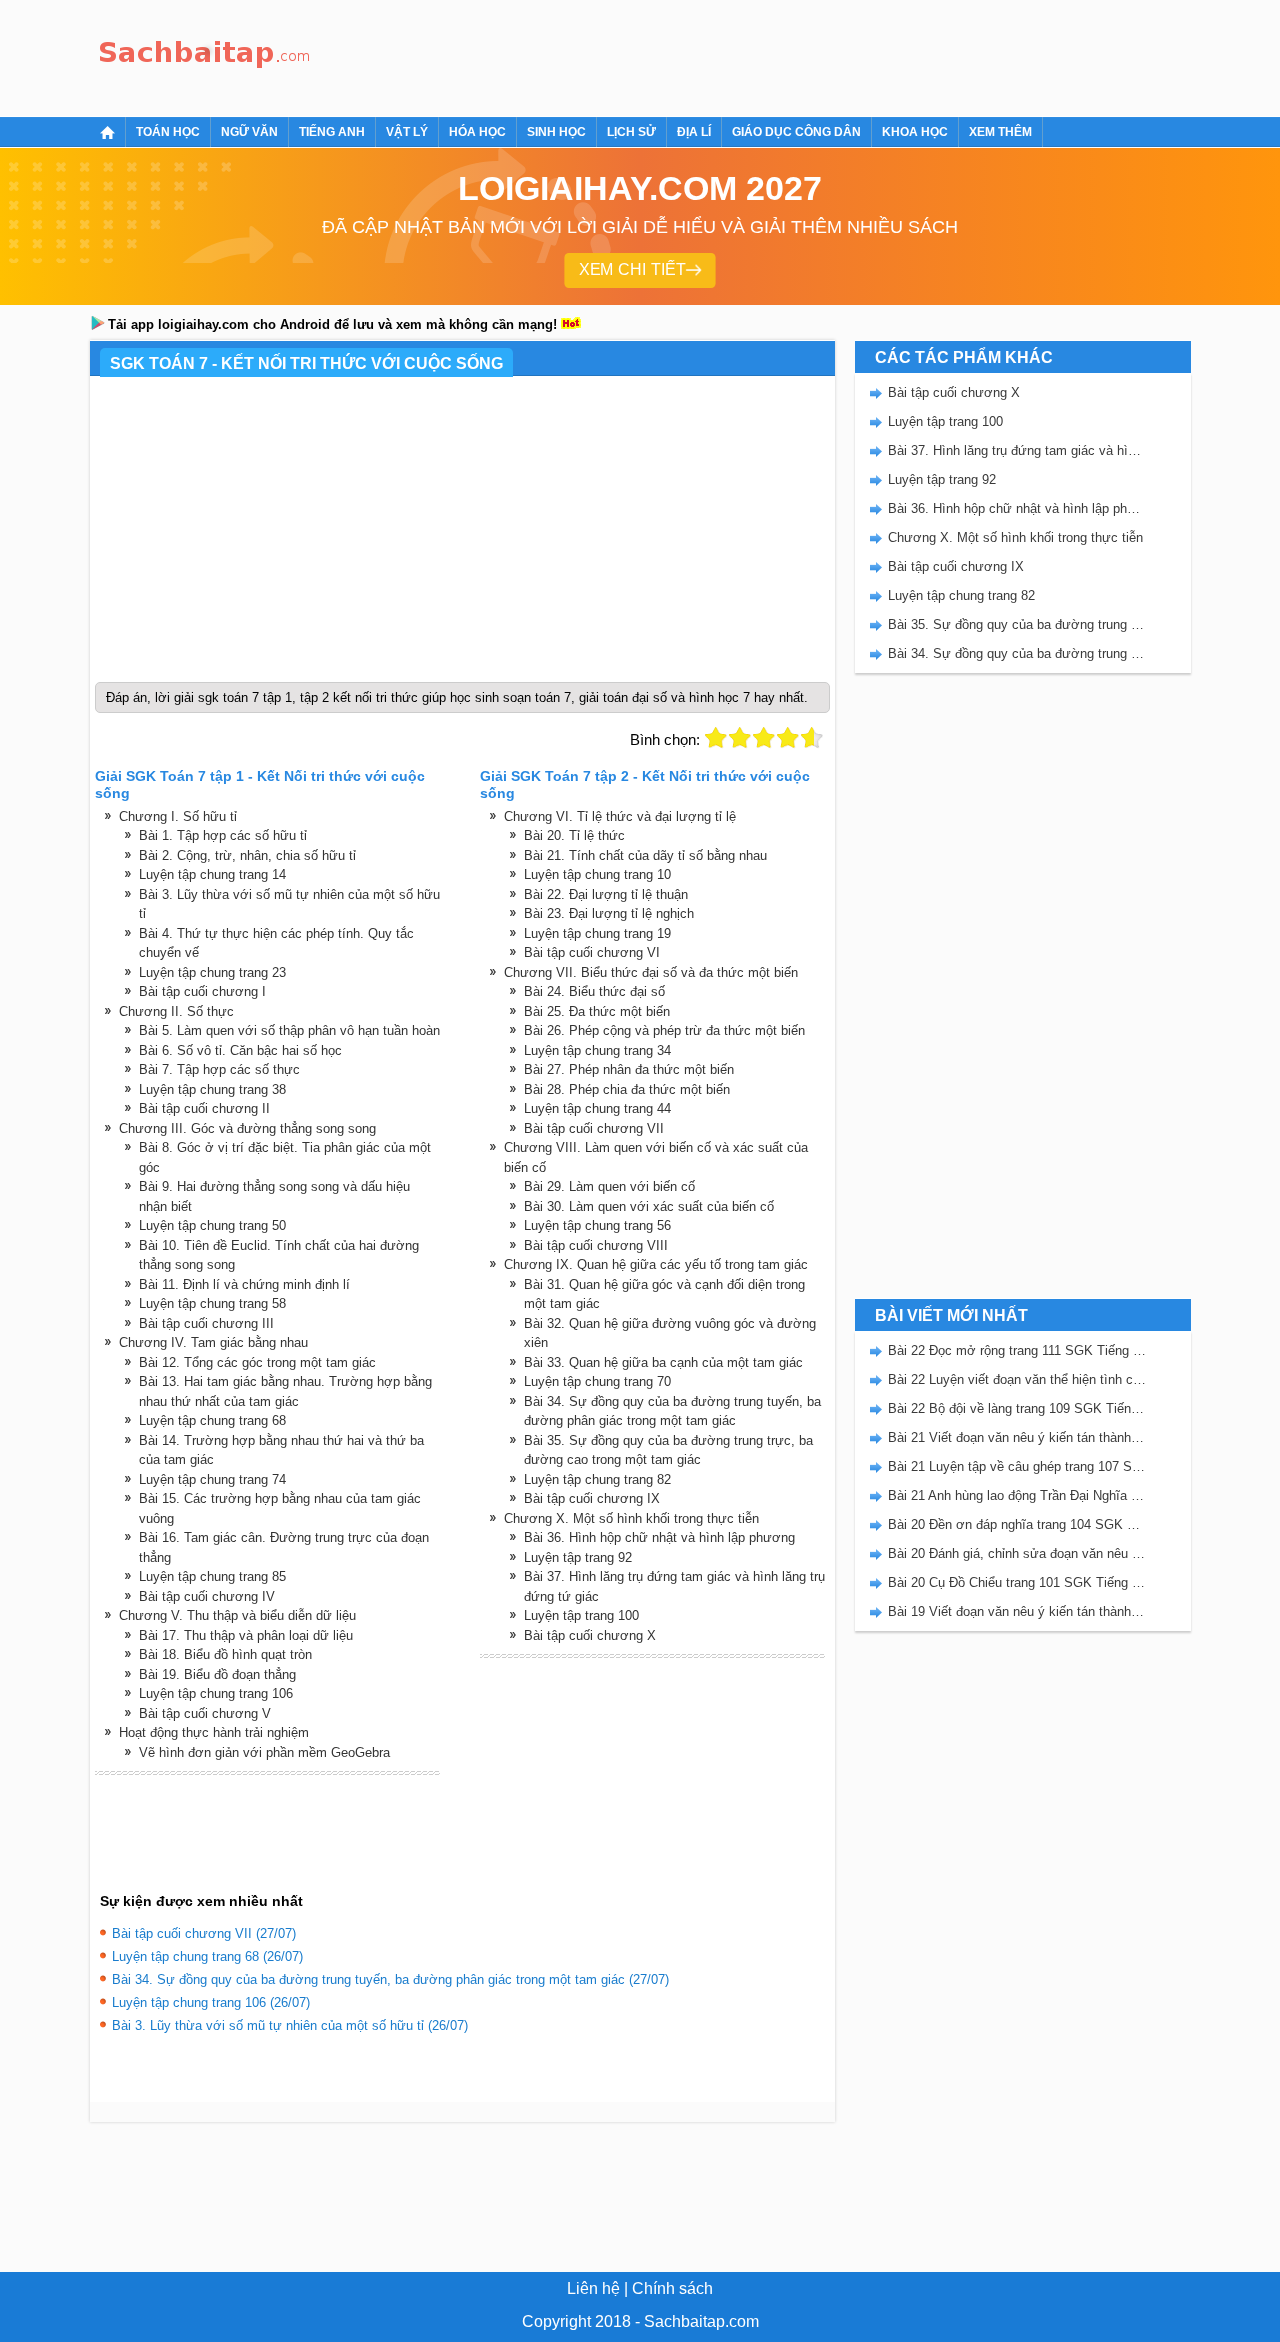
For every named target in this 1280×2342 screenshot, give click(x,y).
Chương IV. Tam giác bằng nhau (213, 1342)
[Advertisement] (684, 55)
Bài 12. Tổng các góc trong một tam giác (257, 1362)
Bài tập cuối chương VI (592, 952)
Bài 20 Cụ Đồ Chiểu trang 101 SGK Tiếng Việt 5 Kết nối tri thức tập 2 (1017, 1582)
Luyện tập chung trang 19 (597, 933)
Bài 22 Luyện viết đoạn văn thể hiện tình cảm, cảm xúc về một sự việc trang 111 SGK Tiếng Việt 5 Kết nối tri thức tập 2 (1017, 1379)
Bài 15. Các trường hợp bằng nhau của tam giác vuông (280, 1508)
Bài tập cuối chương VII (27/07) (204, 1933)
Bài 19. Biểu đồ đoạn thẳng (217, 1674)
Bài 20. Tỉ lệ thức (574, 835)
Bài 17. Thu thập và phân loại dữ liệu (246, 1635)
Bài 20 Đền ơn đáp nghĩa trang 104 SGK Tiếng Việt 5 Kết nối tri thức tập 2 (1017, 1524)
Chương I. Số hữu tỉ (178, 816)
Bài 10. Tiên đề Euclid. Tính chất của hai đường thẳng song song (279, 1255)
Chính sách (672, 2288)
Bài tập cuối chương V (205, 1713)
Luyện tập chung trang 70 (597, 1381)
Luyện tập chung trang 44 (597, 1108)
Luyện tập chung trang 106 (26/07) (211, 2002)
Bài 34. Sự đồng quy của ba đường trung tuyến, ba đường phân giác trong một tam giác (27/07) (390, 1979)
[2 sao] (740, 738)
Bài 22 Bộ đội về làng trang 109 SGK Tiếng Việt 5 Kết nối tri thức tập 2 (1017, 1408)
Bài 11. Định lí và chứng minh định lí (244, 1284)
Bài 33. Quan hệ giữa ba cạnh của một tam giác (663, 1362)
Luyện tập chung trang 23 (212, 972)
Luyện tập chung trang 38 (212, 1089)
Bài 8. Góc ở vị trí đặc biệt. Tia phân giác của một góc (285, 1157)
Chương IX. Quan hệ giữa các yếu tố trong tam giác (656, 1264)
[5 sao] (812, 738)
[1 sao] (716, 738)
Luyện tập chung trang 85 (212, 1576)
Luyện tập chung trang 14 (212, 874)
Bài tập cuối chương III (206, 1323)
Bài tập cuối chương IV (207, 1596)
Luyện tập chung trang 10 (597, 874)
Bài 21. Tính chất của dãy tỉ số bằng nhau (645, 855)
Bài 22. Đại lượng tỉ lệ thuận (606, 894)
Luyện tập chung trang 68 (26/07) (207, 1956)
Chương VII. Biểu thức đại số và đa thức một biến (651, 972)
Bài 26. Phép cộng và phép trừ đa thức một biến (664, 1030)
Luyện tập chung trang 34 (597, 1050)
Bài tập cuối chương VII (594, 1128)
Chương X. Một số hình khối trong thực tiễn (631, 1518)
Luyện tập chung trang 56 (597, 1225)
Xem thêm (1000, 132)
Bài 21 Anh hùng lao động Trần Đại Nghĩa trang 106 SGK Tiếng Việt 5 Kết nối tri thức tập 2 (1017, 1495)
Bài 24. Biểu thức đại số (594, 991)
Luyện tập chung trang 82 (597, 1479)
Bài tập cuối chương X (590, 1635)
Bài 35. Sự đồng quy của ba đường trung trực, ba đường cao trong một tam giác (668, 1450)
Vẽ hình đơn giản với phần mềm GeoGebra (264, 1752)
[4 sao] (788, 738)
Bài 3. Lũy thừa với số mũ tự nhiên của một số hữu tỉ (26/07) (290, 2025)
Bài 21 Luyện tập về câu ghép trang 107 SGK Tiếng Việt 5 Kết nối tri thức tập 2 (1017, 1466)
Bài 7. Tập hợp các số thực (219, 1069)
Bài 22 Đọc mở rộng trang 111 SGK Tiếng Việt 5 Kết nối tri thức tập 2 (1017, 1350)
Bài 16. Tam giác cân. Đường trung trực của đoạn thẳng (284, 1547)
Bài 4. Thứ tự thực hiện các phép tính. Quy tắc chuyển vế (276, 943)
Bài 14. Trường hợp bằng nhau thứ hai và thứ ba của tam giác (281, 1450)
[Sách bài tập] (205, 55)
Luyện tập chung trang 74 (212, 1479)
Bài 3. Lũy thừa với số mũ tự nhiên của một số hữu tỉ (289, 904)
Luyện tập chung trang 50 (212, 1225)
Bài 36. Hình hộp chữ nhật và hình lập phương (659, 1537)
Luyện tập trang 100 (581, 1615)
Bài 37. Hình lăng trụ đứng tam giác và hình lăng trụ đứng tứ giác (674, 1586)
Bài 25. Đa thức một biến (597, 1011)
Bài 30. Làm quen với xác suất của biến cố (649, 1206)
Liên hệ (593, 2288)
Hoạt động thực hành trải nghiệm (214, 1732)
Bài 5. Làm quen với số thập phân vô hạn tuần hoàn (289, 1030)
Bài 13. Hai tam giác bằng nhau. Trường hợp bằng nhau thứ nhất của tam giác (285, 1391)
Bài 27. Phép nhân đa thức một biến (629, 1069)
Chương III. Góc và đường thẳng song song (247, 1128)
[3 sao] (764, 738)
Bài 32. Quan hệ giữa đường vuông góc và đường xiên (670, 1333)
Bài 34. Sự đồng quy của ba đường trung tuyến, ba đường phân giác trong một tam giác (672, 1411)
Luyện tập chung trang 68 (212, 1420)
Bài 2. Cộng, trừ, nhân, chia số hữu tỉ (247, 855)
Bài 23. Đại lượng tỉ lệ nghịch (609, 913)
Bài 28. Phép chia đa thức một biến (627, 1089)
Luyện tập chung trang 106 (216, 1693)
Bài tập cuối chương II (204, 1108)
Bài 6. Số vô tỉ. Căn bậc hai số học (240, 1050)
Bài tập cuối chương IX (592, 1498)
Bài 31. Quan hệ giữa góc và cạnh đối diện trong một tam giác (664, 1294)
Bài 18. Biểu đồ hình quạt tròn (225, 1654)
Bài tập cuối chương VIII (596, 1245)
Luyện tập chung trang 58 (212, 1303)
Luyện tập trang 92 (578, 1557)
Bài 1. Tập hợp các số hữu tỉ (223, 835)
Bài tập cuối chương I (202, 991)
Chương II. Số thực (176, 1011)
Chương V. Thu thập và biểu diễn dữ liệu (237, 1615)
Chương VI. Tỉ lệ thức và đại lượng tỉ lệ (620, 816)
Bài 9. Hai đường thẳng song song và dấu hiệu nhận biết (274, 1196)
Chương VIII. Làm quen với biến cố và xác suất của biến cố (656, 1157)
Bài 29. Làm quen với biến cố (609, 1186)
